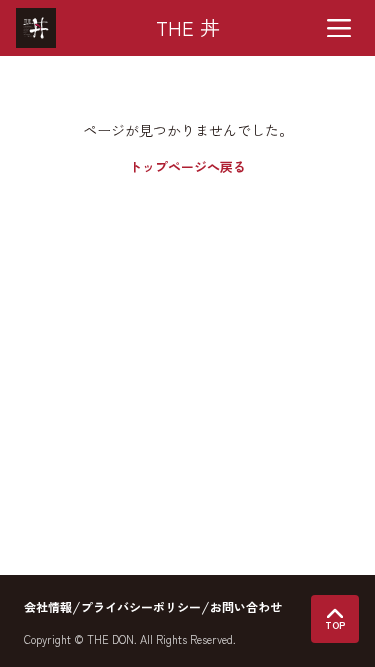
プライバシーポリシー (141, 606)
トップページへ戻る (187, 166)
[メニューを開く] (339, 28)
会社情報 (48, 606)
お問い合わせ (246, 606)
